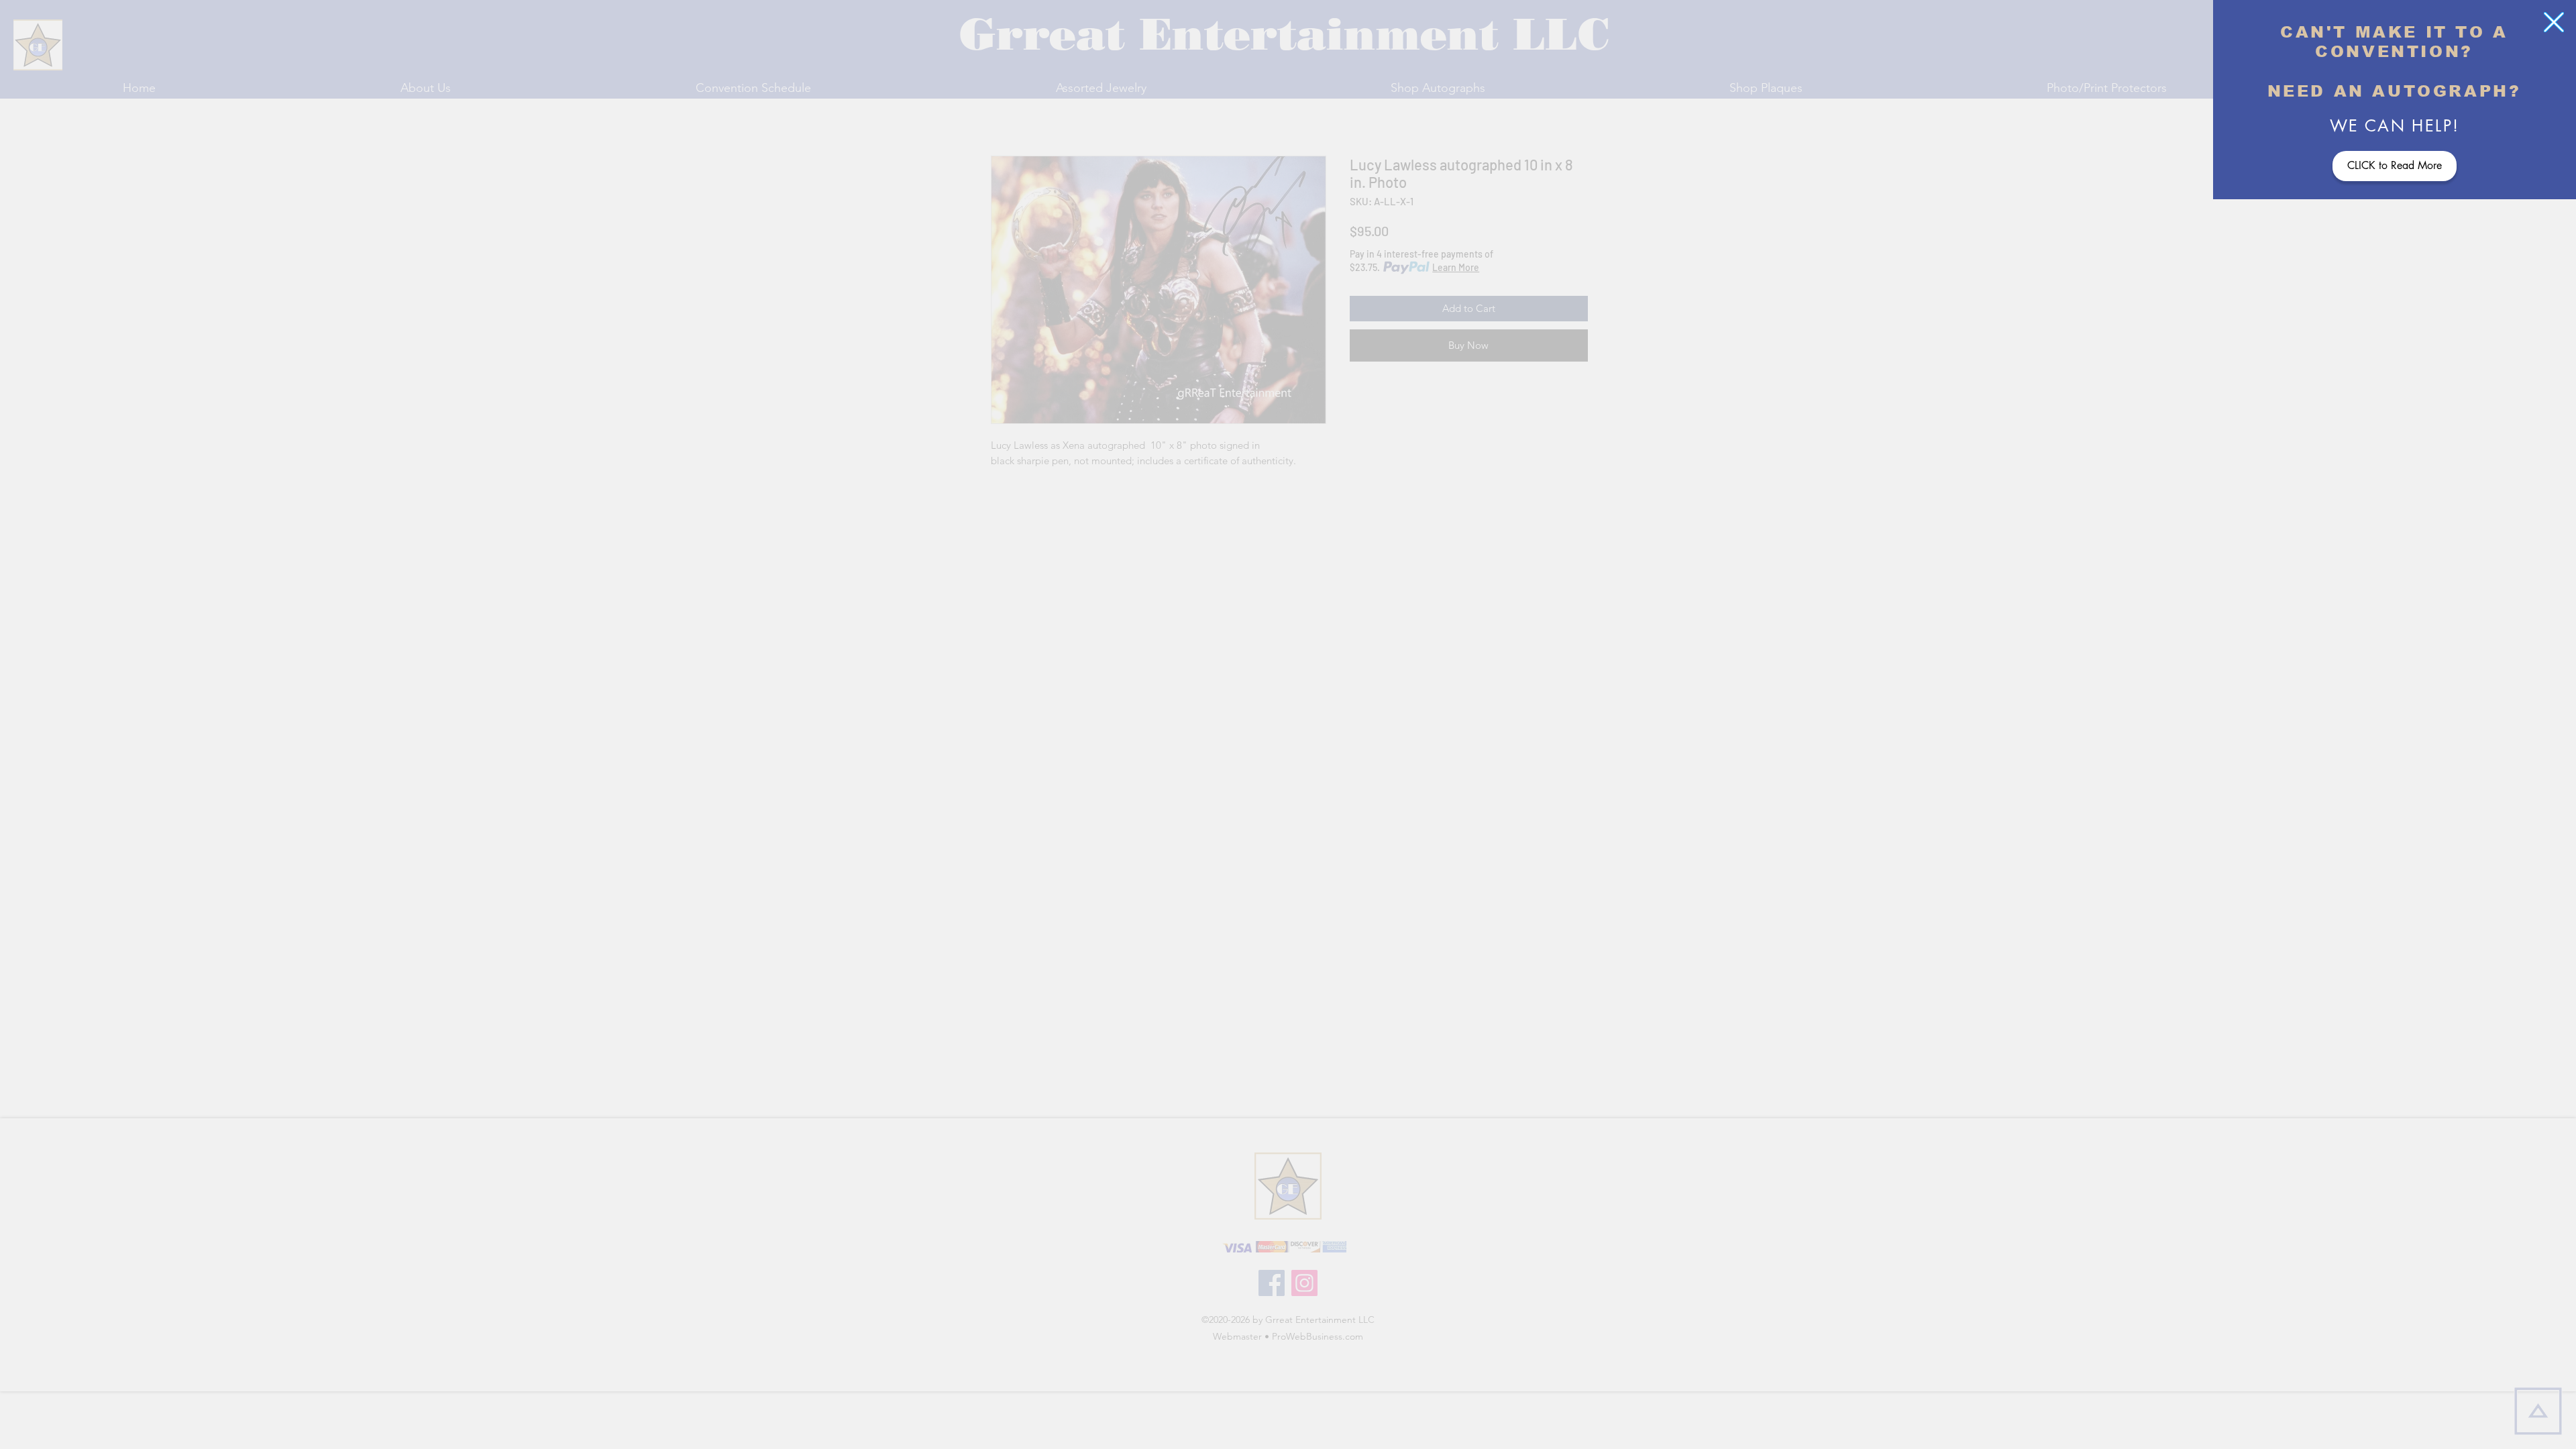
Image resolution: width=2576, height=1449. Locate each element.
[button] (2554, 22)
